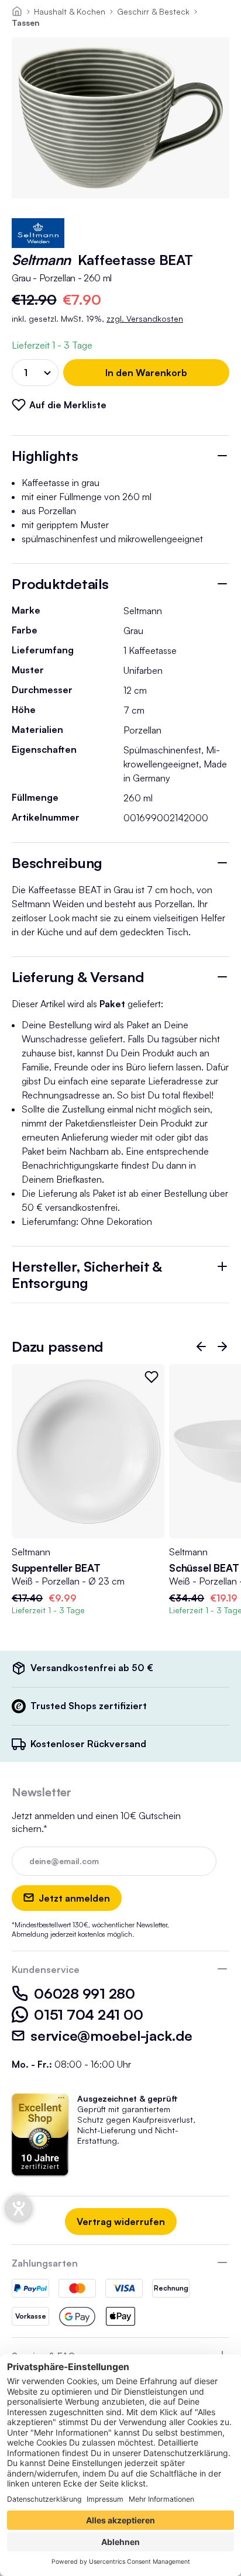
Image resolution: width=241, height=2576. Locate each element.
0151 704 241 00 (88, 2014)
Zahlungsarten (45, 2263)
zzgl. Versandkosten (145, 318)
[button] (201, 1346)
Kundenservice (46, 1969)
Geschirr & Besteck (153, 11)
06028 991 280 (85, 1993)
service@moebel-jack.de (111, 2036)
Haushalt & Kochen (70, 11)
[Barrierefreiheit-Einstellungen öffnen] (19, 2208)
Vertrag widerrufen (121, 2222)
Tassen (26, 23)
